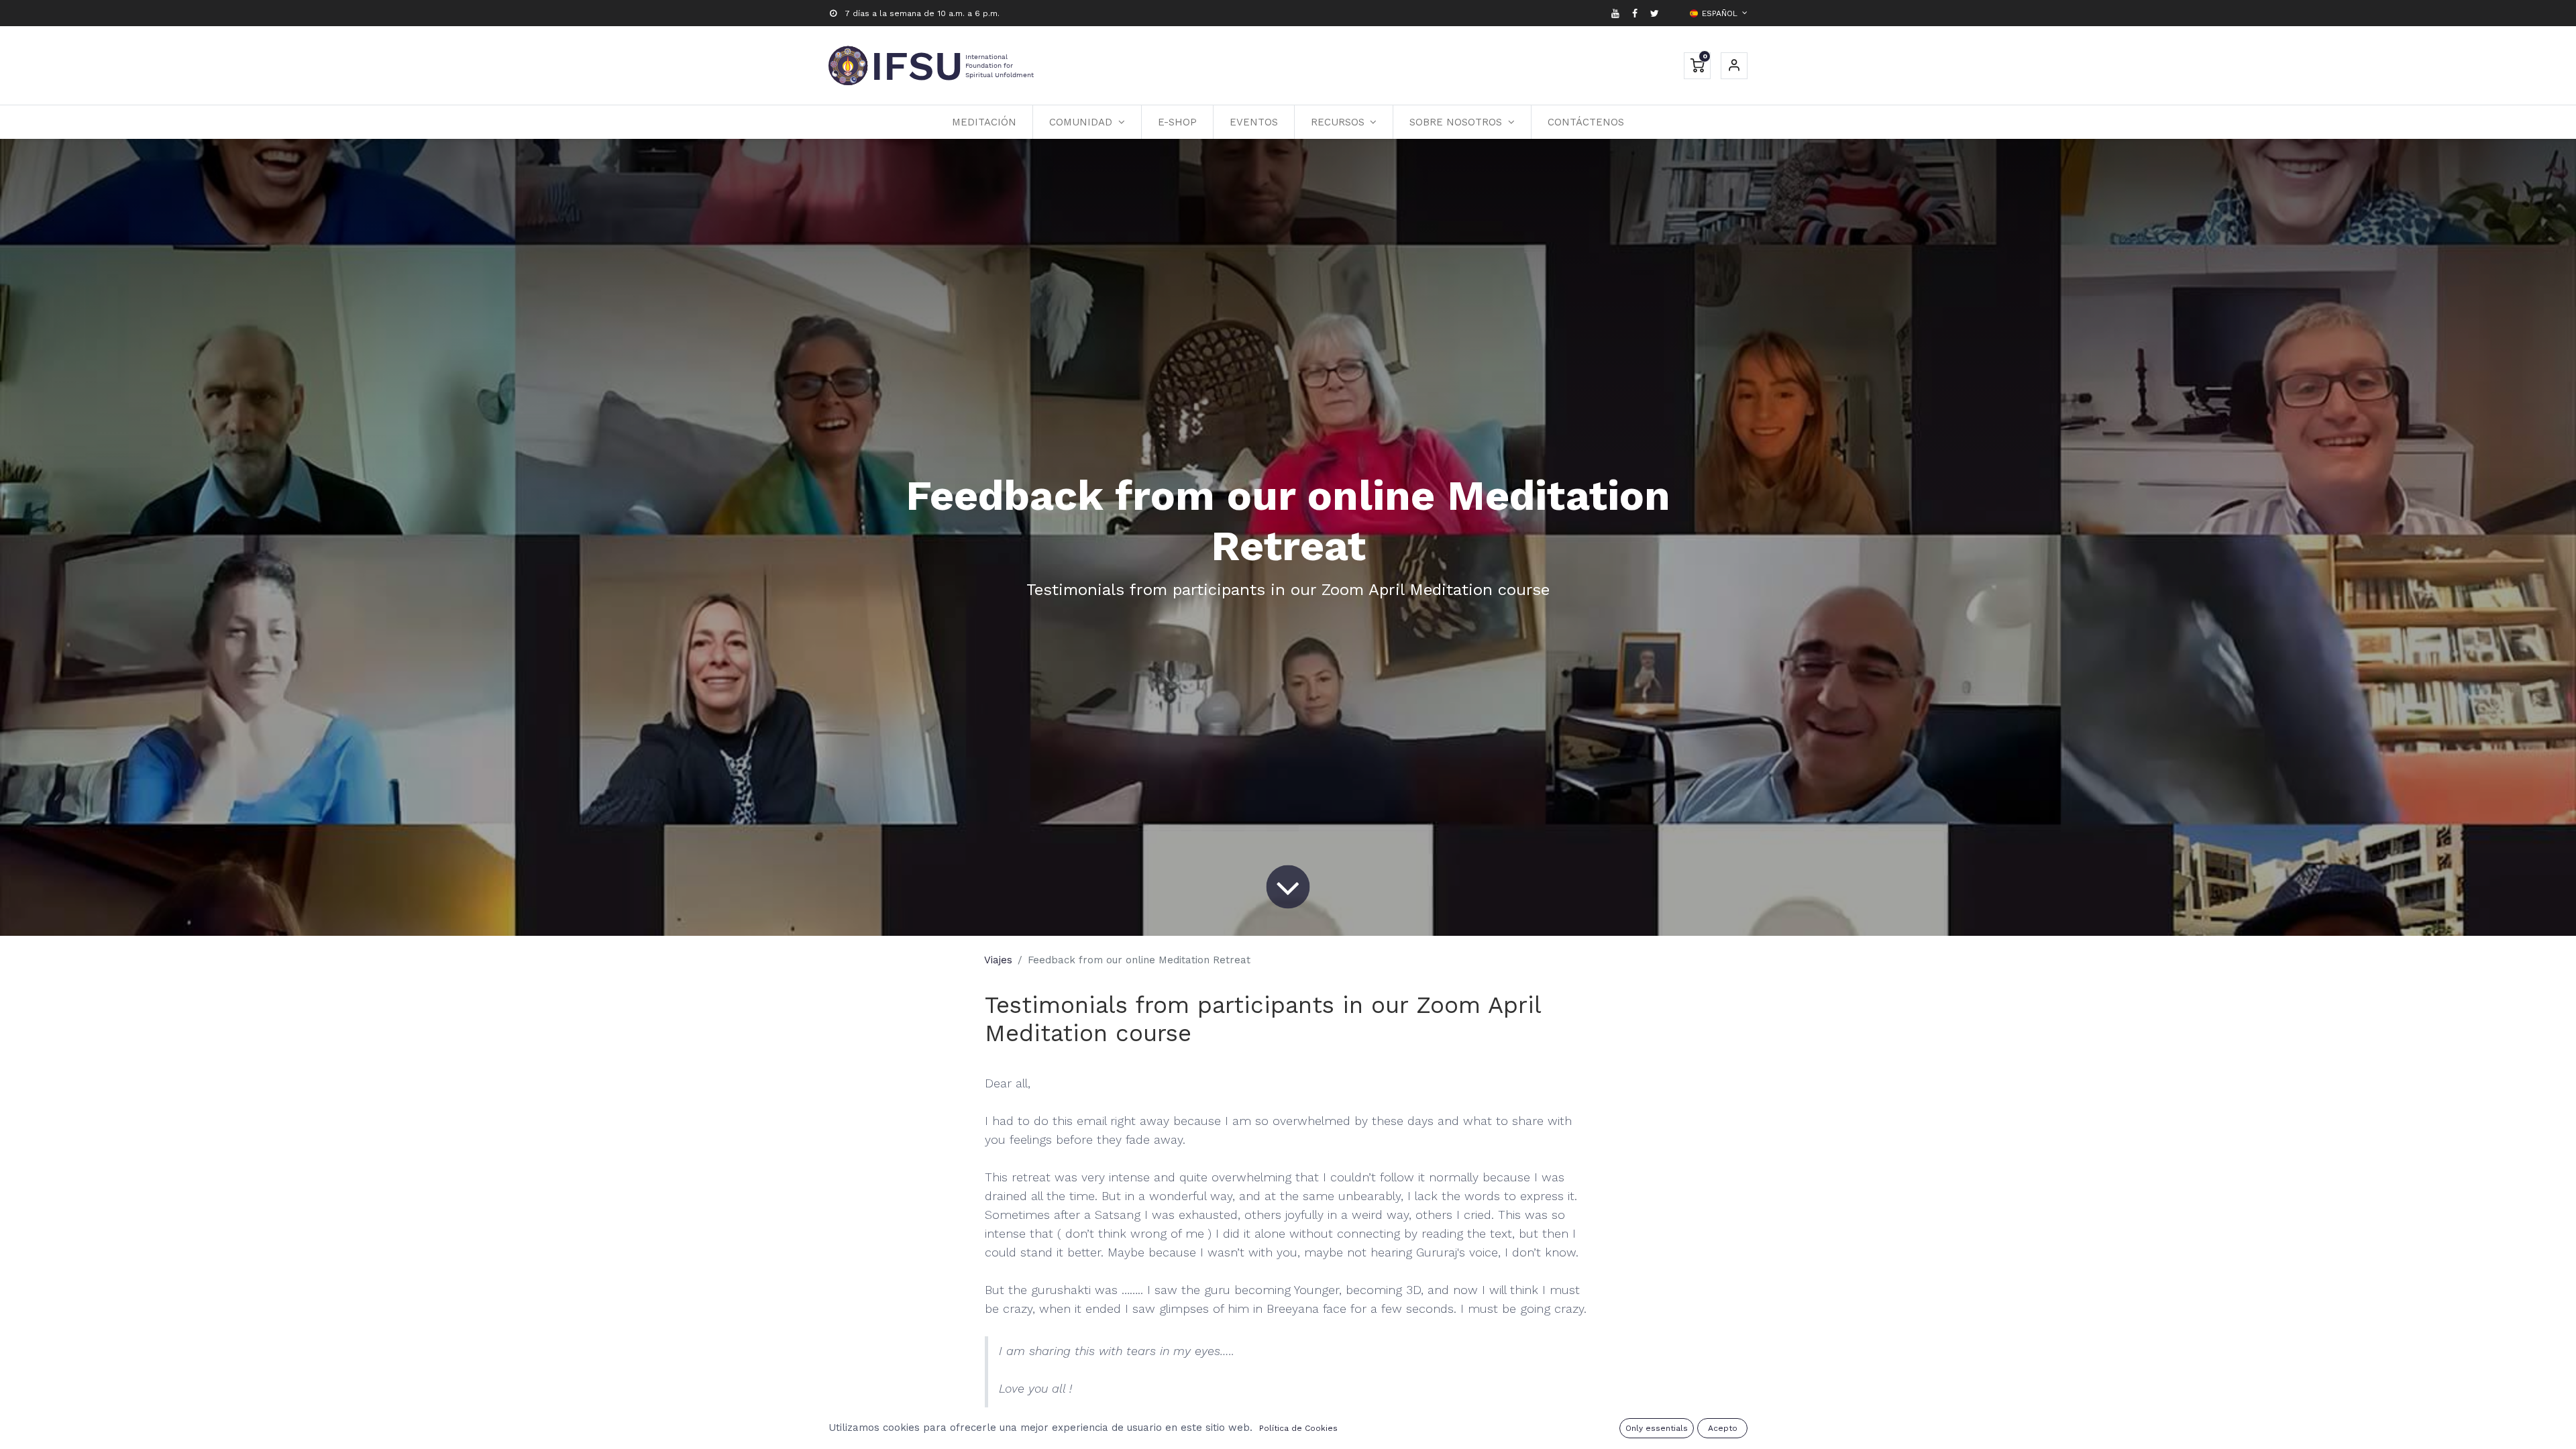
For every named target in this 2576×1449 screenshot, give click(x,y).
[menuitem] (984, 122)
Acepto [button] (1723, 1428)
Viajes (998, 960)
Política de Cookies (1298, 1428)
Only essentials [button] (1657, 1428)
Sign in (1734, 66)
